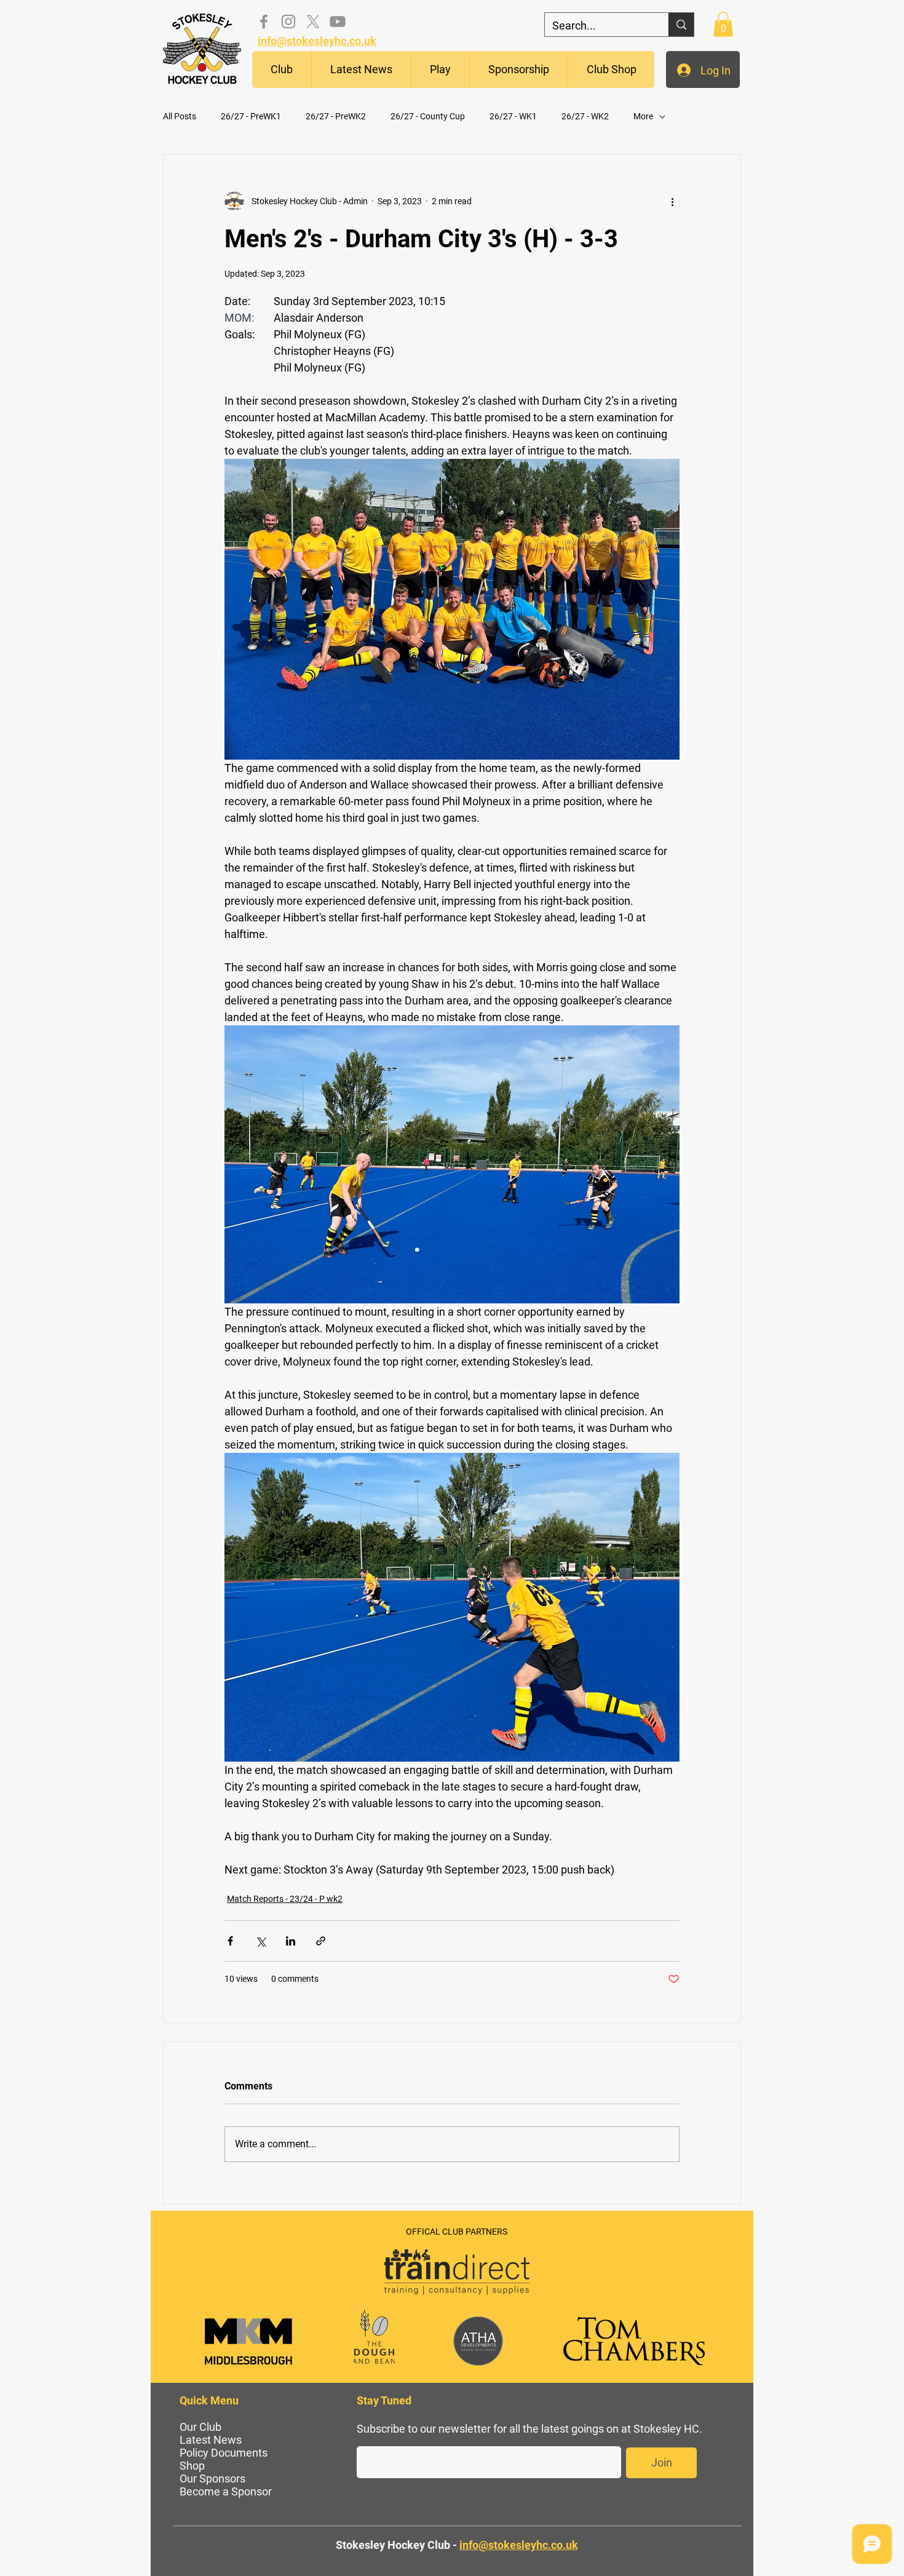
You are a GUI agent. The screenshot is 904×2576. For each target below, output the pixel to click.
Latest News (211, 2440)
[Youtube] (338, 22)
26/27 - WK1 (513, 116)
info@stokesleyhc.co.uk (317, 41)
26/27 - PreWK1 (251, 116)
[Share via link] (321, 1941)
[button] (282, 70)
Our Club (200, 2427)
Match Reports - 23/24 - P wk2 (285, 1899)
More (643, 116)
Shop (192, 2466)
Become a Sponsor (226, 2491)
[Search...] (681, 25)
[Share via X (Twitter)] (260, 1941)
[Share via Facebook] (230, 1941)
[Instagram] (288, 22)
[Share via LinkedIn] (291, 1941)
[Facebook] (264, 22)
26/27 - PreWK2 (336, 116)
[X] (313, 22)
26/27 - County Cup (428, 116)
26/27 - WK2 (585, 116)
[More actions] (672, 201)
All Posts (180, 116)
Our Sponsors (212, 2479)
